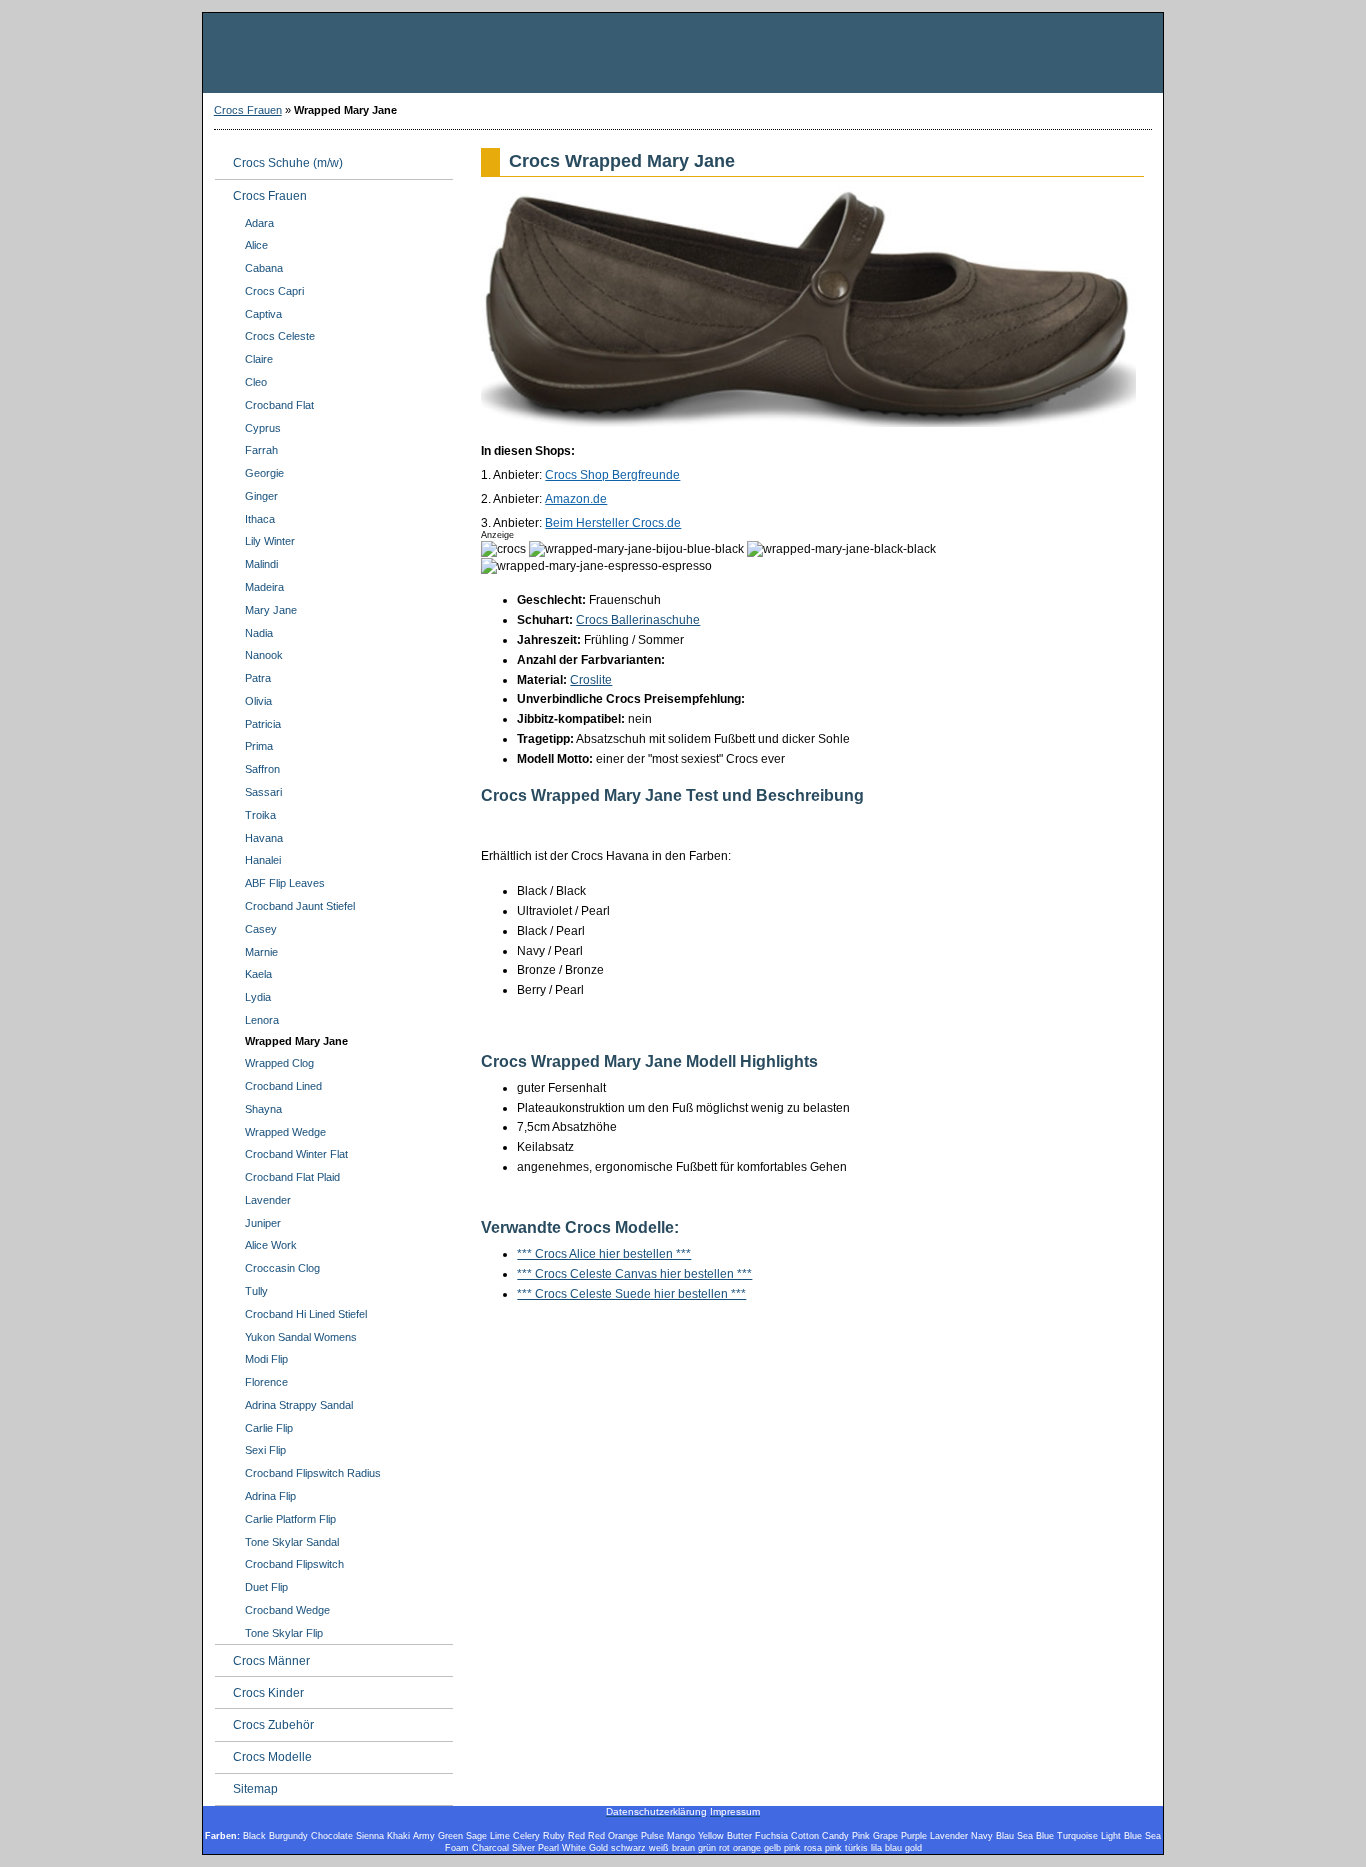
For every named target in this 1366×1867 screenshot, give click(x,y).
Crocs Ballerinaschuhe (638, 620)
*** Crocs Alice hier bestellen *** (604, 1254)
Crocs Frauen (248, 110)
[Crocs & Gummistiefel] (683, 53)
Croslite (591, 680)
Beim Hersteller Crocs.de (613, 523)
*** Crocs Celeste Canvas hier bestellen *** (634, 1274)
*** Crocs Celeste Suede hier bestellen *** (631, 1294)
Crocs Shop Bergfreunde (612, 475)
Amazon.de (576, 499)
